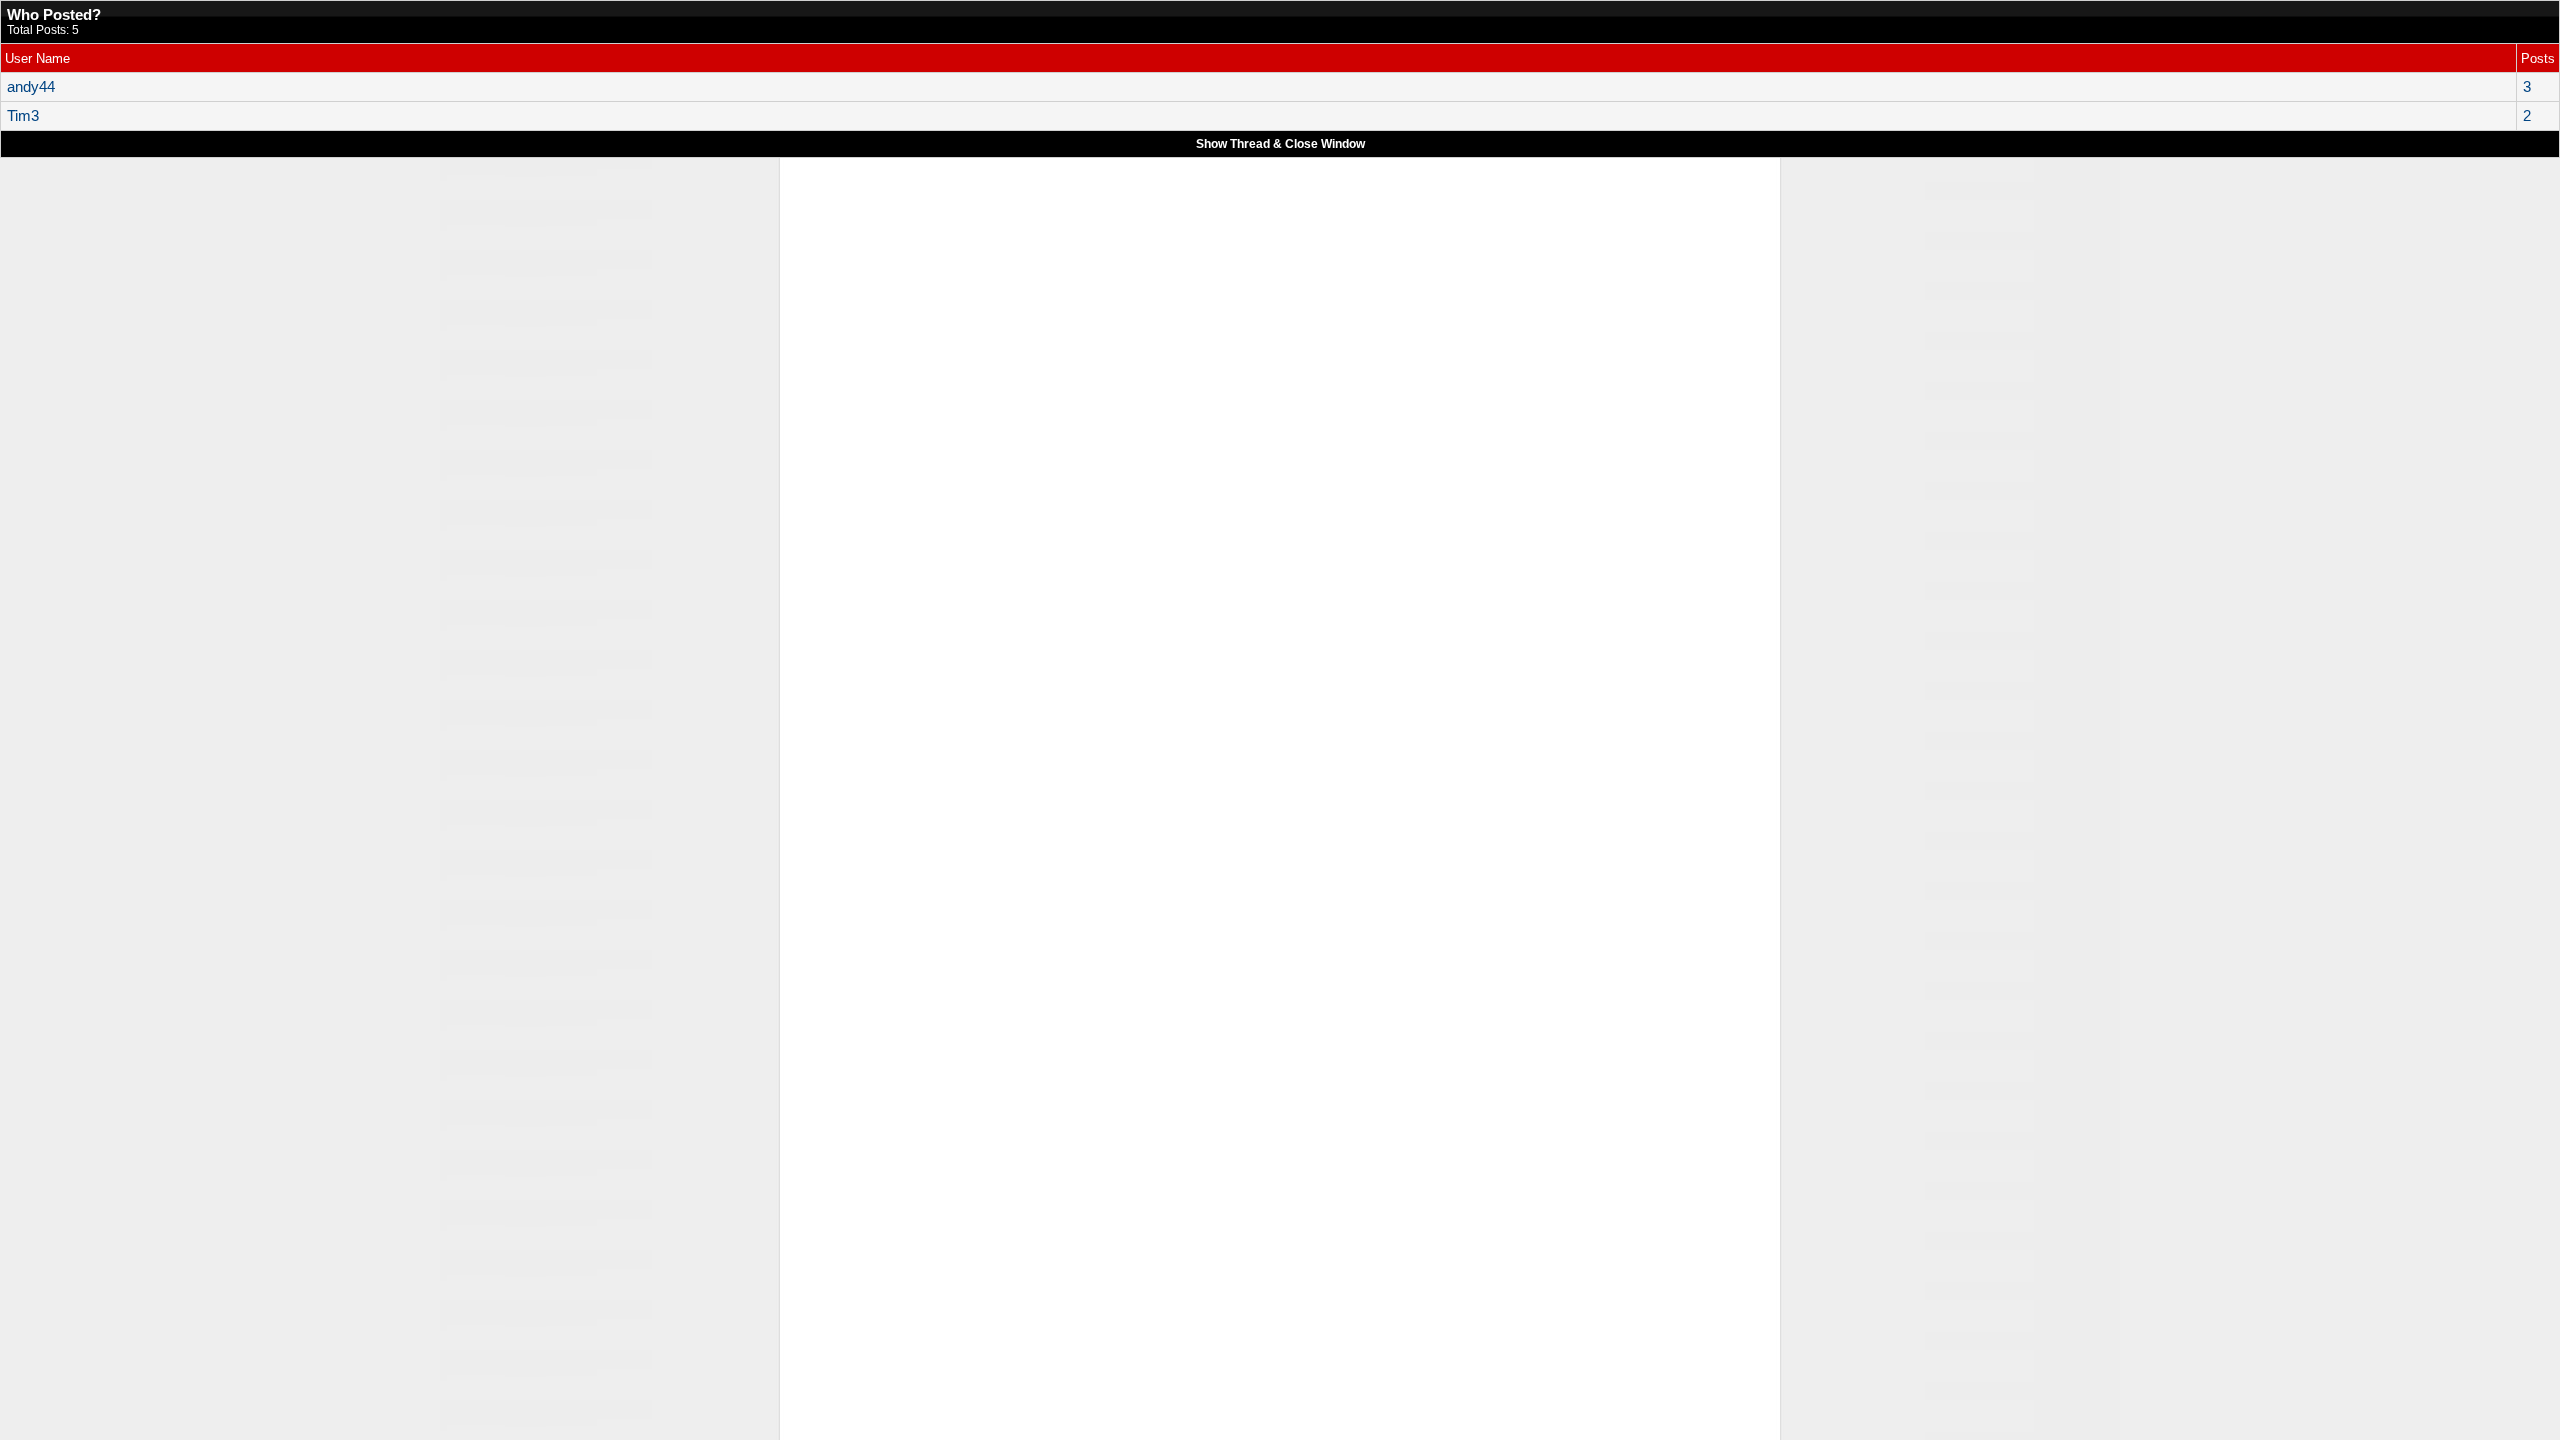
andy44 (31, 87)
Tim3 (23, 116)
